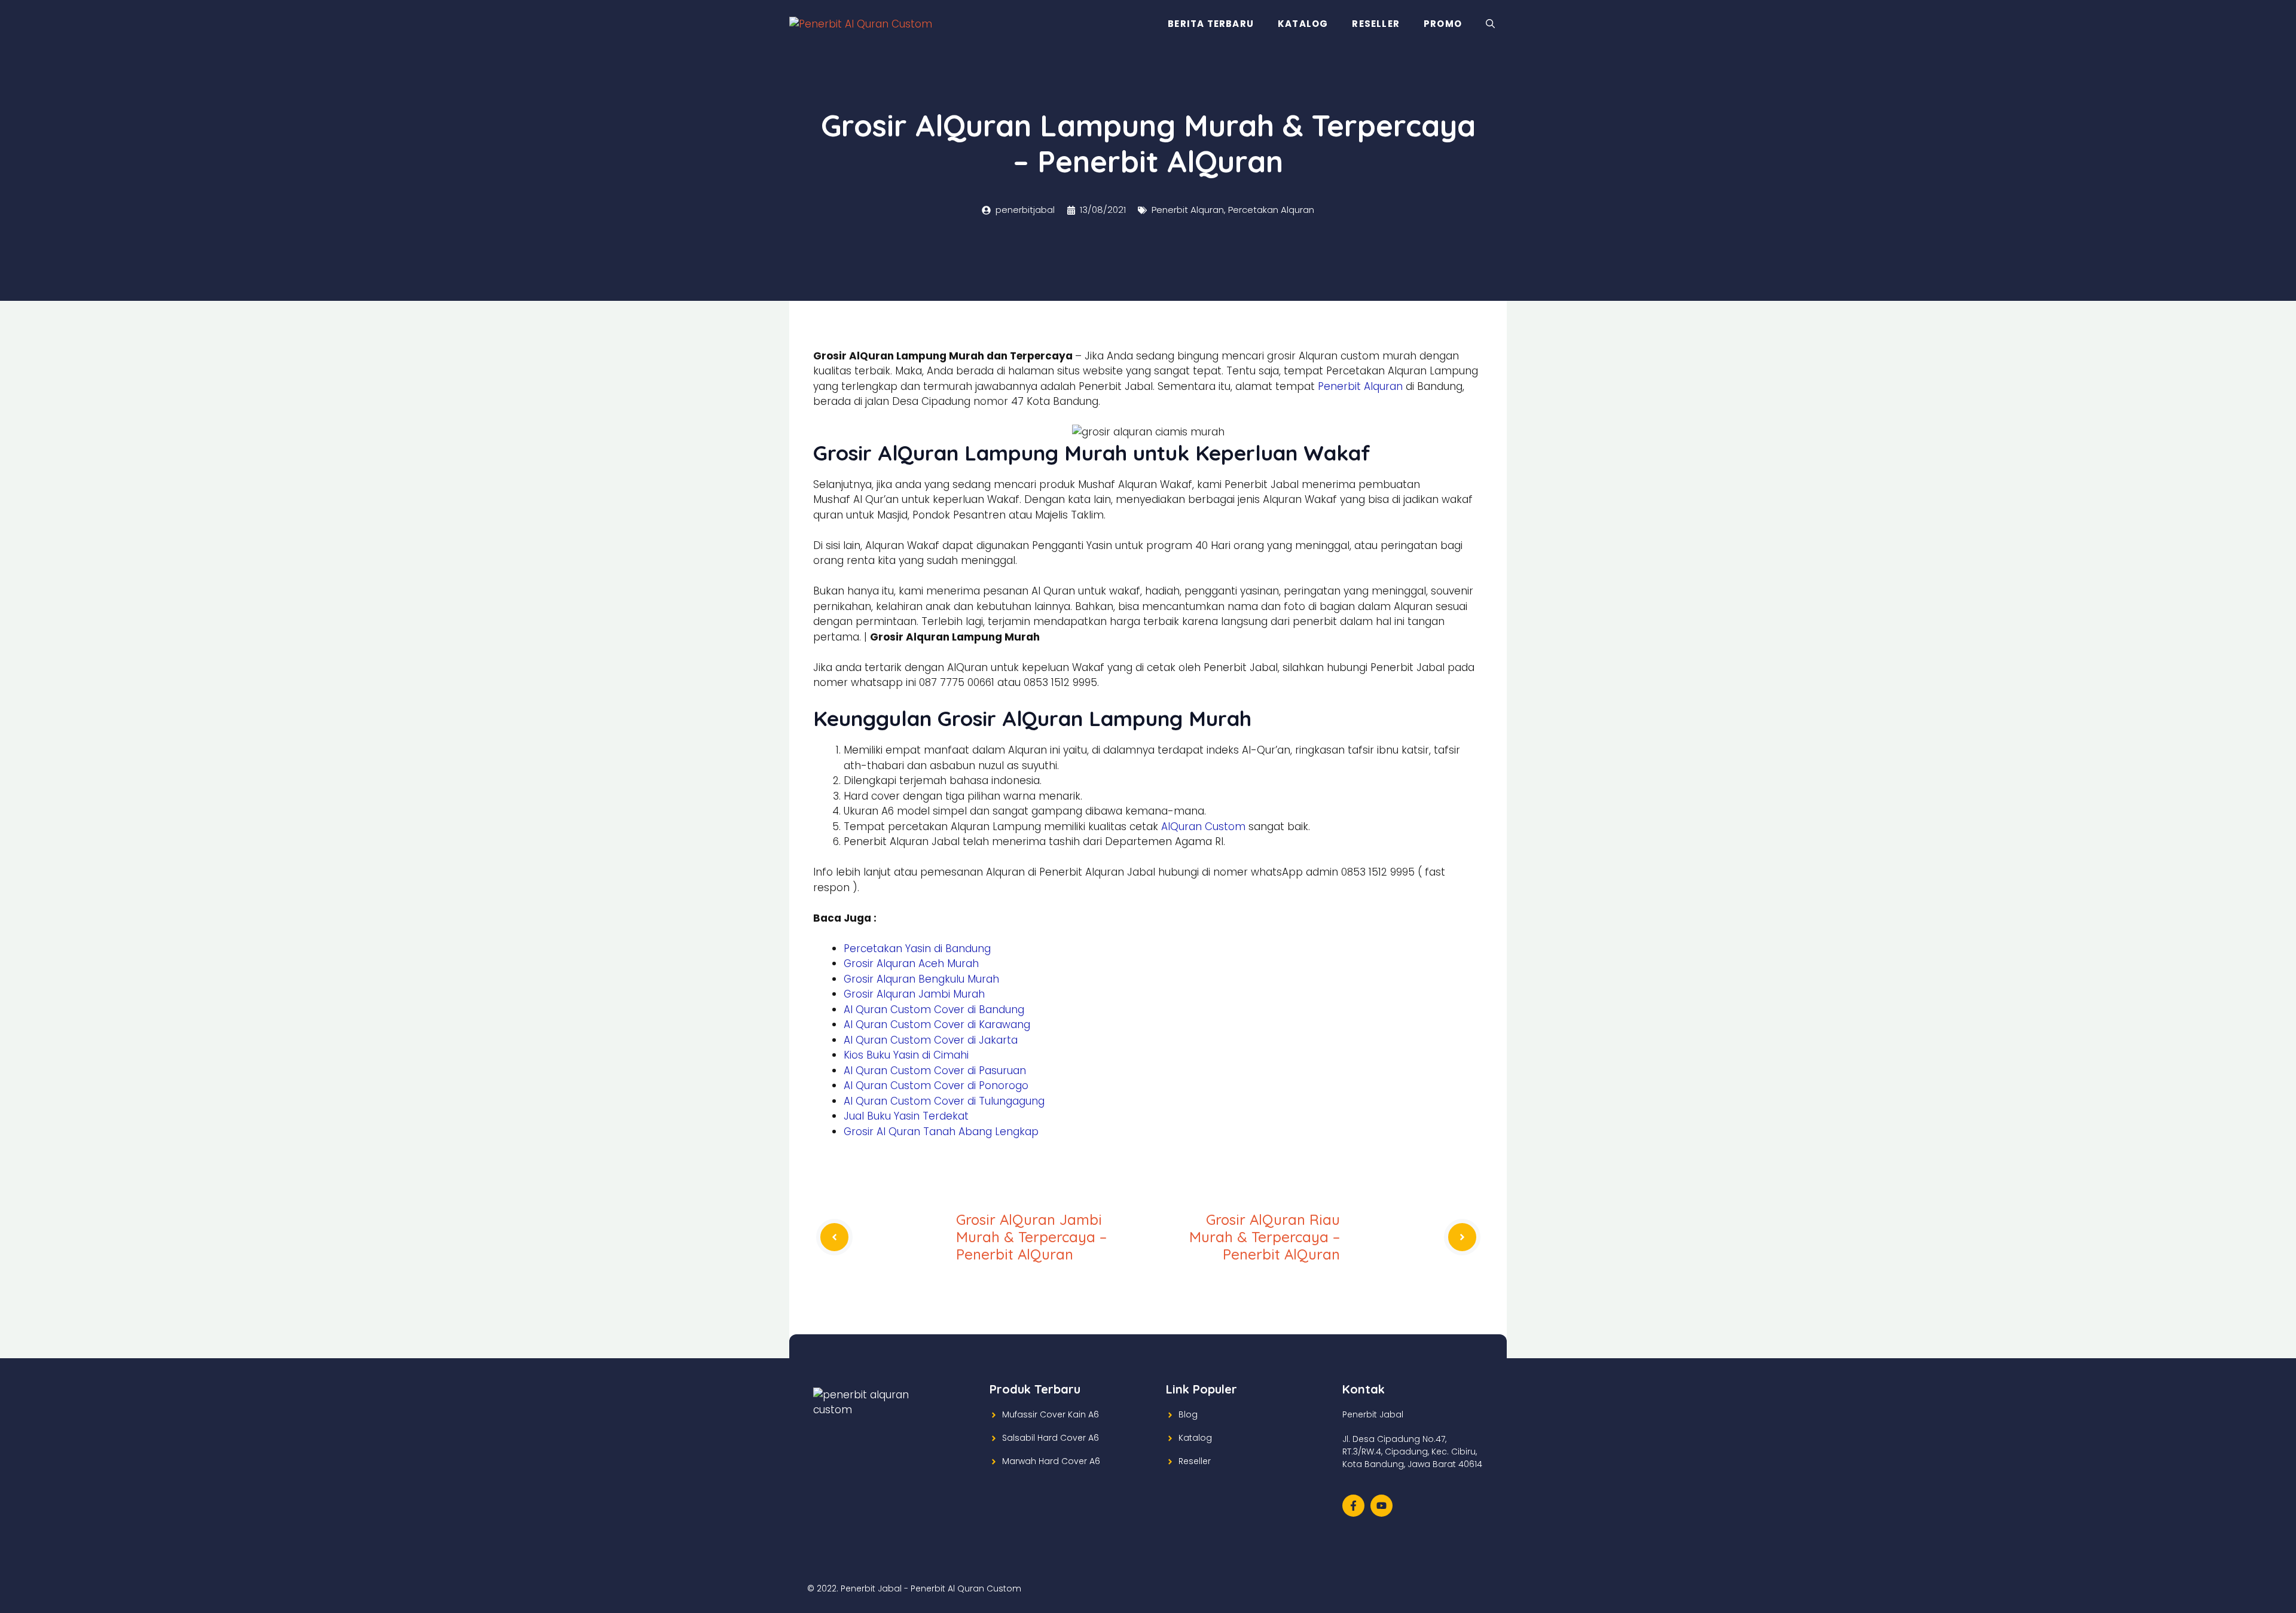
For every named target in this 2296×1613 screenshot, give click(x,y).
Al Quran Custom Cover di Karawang (937, 1024)
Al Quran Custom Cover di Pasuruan (935, 1071)
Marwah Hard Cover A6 (1051, 1461)
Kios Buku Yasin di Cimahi (906, 1055)
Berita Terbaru (1211, 24)
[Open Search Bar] (1490, 24)
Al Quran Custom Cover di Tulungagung (944, 1101)
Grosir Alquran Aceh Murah (911, 963)
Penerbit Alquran (1188, 210)
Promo (1443, 24)
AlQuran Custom (1203, 827)
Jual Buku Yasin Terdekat (906, 1116)
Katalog (1303, 24)
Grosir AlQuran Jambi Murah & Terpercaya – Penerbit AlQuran (1031, 1237)
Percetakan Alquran (1271, 210)
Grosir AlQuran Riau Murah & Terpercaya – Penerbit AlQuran (1265, 1237)
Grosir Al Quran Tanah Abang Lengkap (941, 1132)
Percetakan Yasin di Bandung (917, 949)
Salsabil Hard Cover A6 (1051, 1438)
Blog (1188, 1414)
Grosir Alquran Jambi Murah (914, 994)
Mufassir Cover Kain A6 (1051, 1414)
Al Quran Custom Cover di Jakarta (931, 1040)
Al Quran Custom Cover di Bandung (934, 1010)
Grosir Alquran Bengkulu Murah (921, 979)
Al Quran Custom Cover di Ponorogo (936, 1086)
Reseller (1376, 24)
